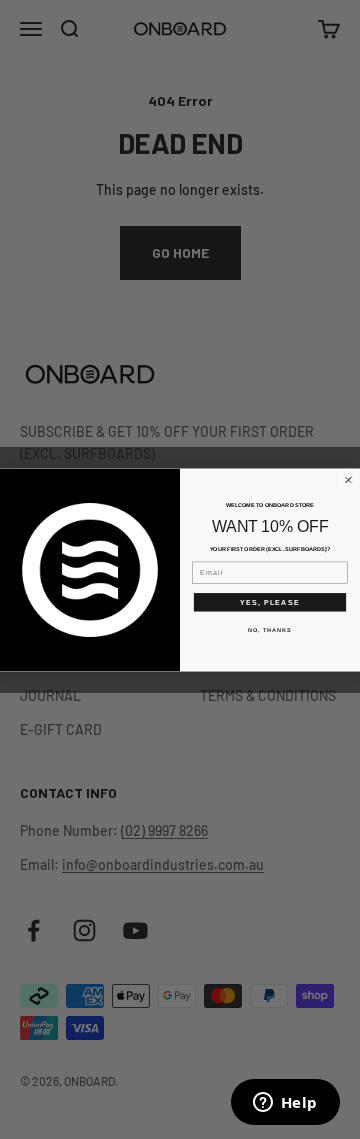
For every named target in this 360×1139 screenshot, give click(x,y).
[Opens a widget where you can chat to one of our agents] (285, 1104)
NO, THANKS (270, 629)
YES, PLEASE (270, 601)
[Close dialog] (349, 480)
